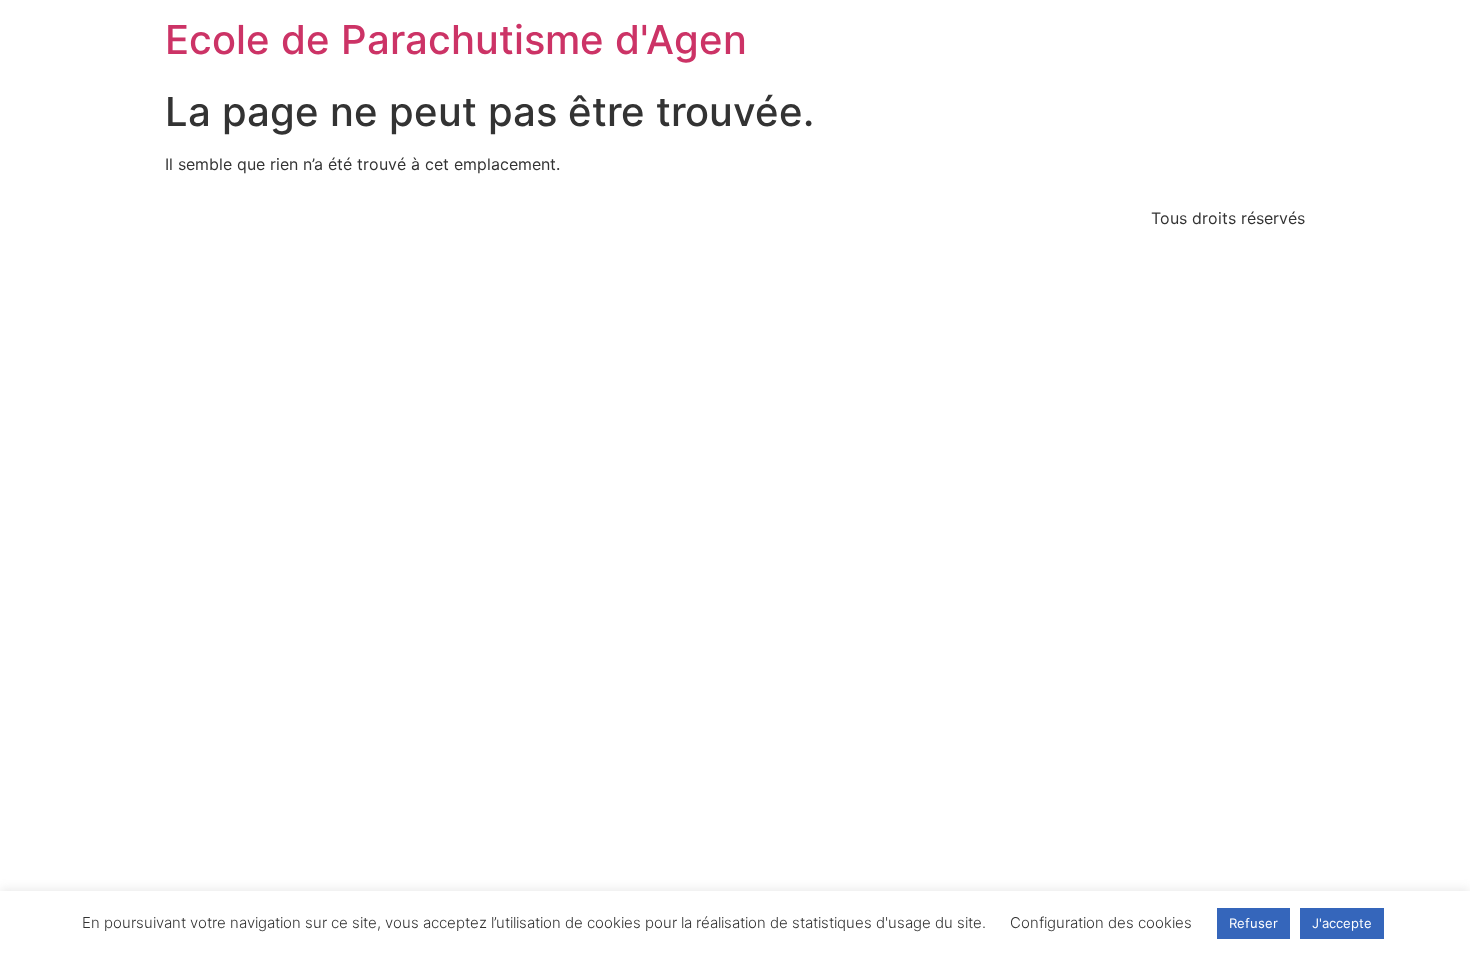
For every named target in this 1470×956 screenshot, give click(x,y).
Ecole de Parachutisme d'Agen (456, 39)
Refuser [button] (1253, 923)
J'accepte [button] (1342, 923)
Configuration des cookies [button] (1101, 922)
